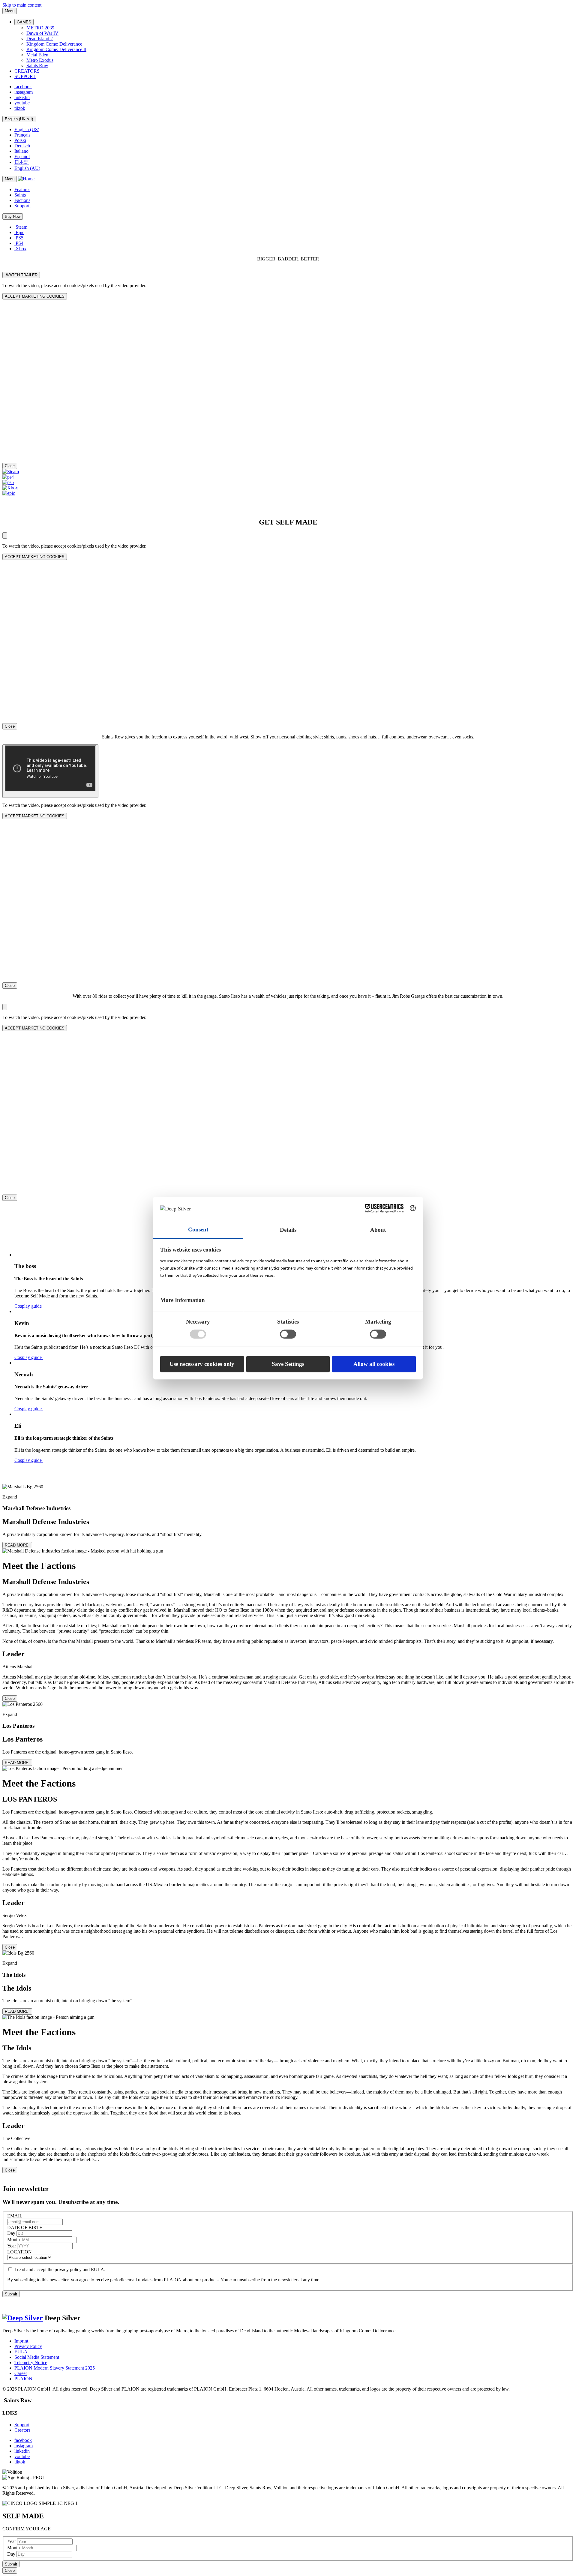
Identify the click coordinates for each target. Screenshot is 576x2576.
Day (12, 2233)
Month (14, 2239)
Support (22, 2425)
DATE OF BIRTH (25, 2227)
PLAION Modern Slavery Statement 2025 (55, 2368)
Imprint (21, 2341)
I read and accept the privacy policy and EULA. (60, 2269)
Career (21, 2373)
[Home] (26, 179)
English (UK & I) (19, 119)
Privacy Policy (28, 2346)
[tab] (288, 1593)
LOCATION (19, 2252)
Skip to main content (22, 5)
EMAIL (15, 2216)
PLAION (23, 2379)
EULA (21, 2352)
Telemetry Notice (31, 2363)
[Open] (5, 535)
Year (12, 2246)
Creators (22, 2430)
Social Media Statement (37, 2357)
